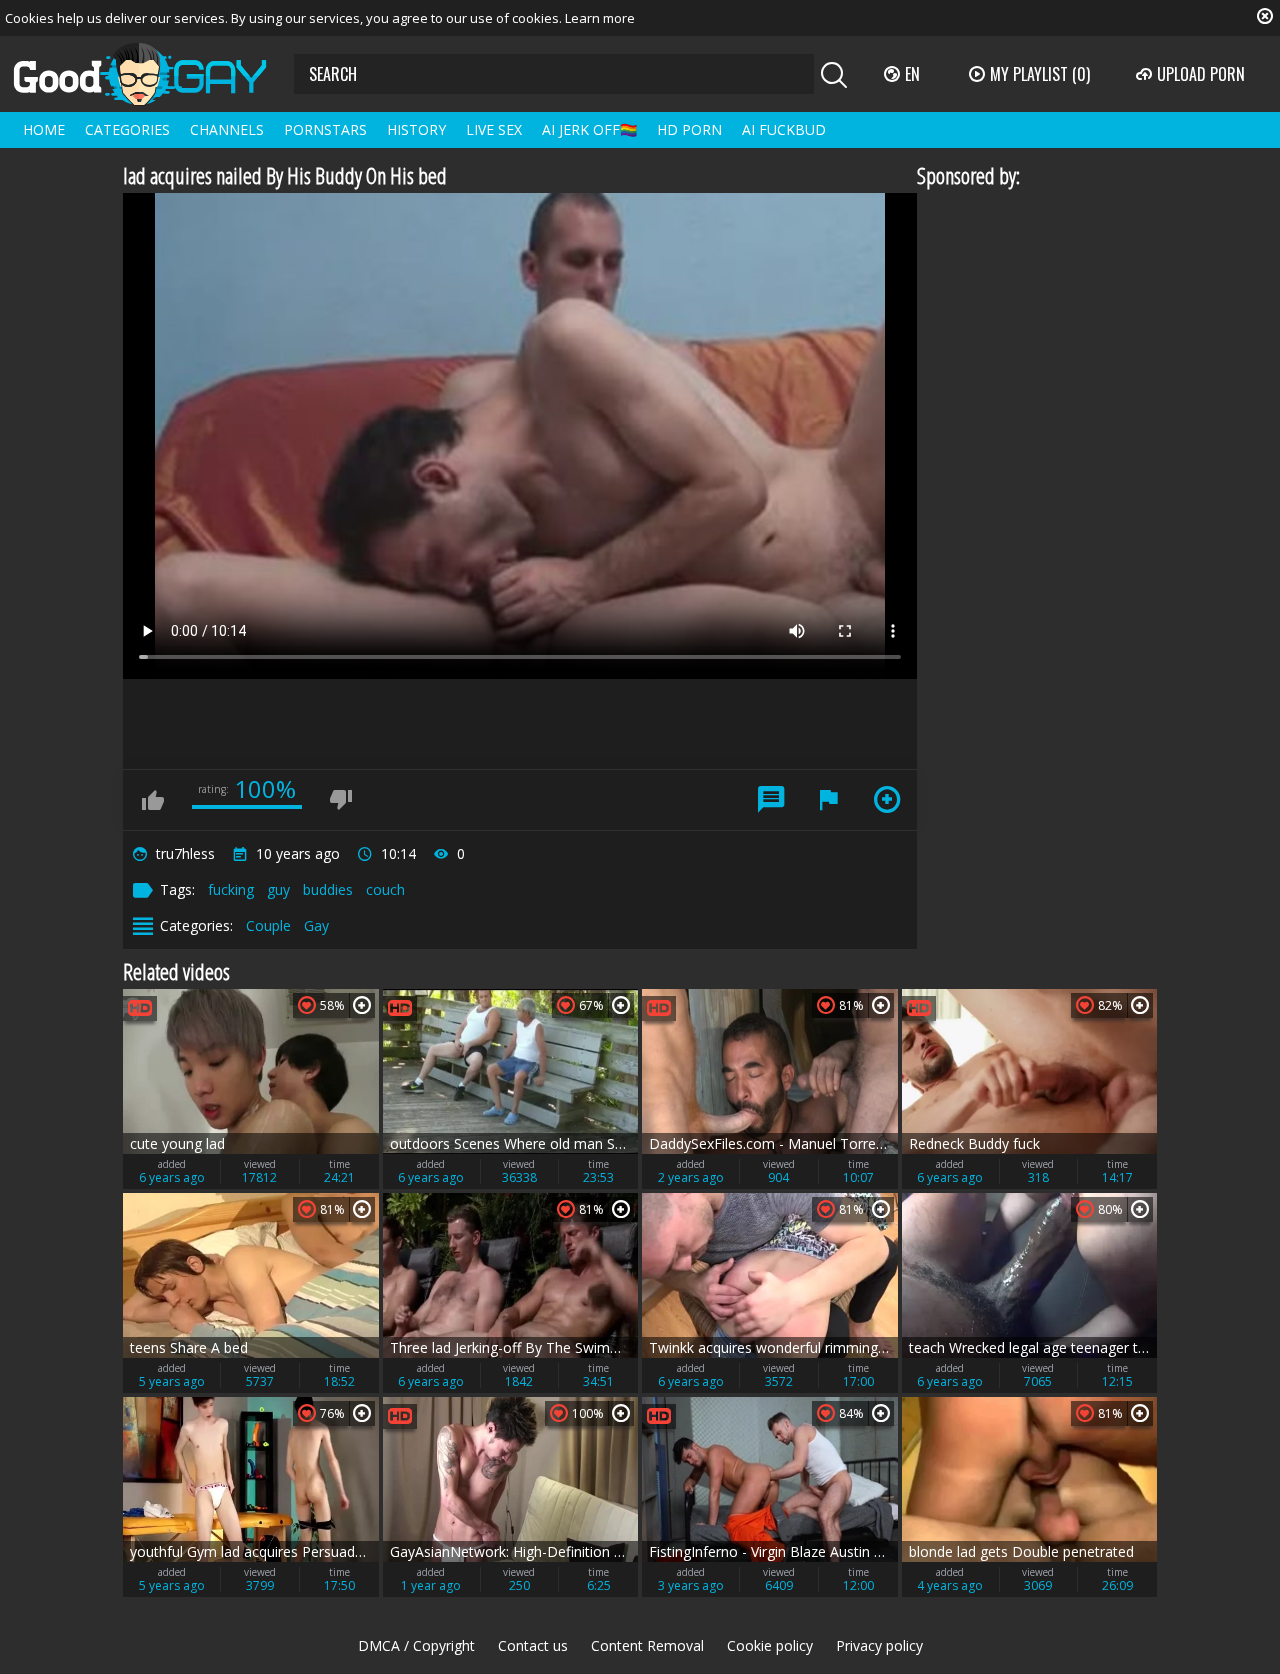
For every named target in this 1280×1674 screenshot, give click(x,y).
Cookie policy (770, 1645)
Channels (227, 129)
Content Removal (647, 1645)
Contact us (533, 1645)
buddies (328, 889)
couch (385, 889)
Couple (268, 925)
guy (278, 889)
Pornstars (325, 129)
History (416, 129)
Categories (127, 129)
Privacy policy (879, 1645)
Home (44, 129)
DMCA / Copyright (416, 1645)
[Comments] (771, 800)
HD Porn (689, 129)
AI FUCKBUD (784, 129)
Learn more (600, 18)
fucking (231, 889)
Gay (316, 925)
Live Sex (494, 129)
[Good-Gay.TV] (152, 74)
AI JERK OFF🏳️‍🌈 (589, 129)
